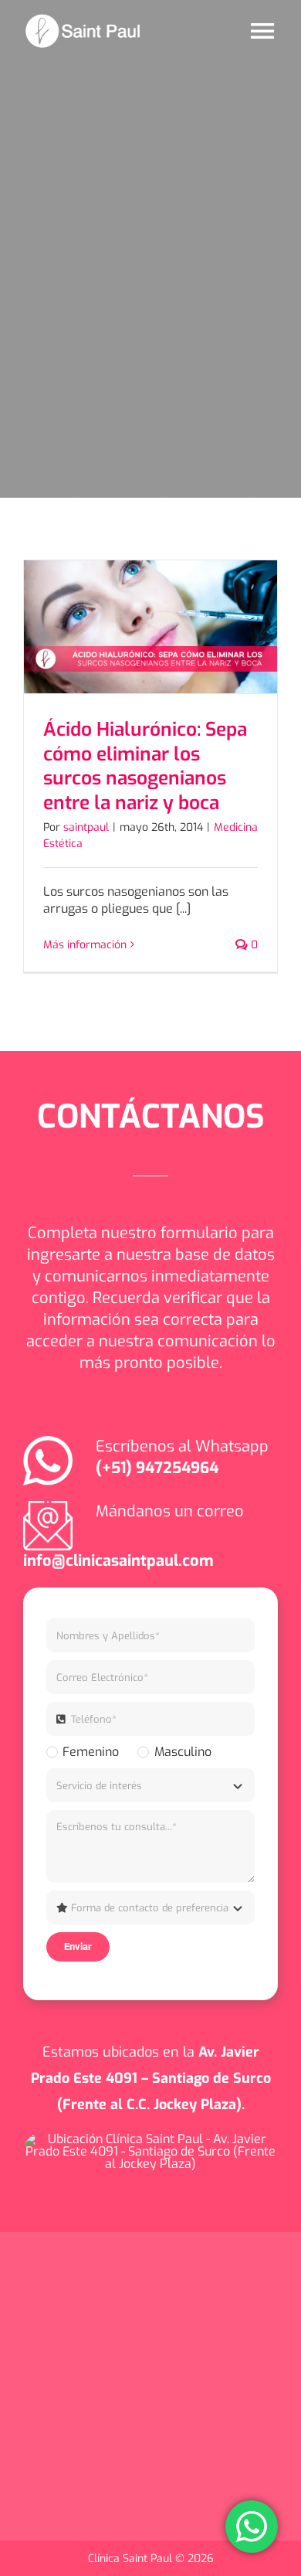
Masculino (183, 1752)
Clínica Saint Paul (132, 2559)
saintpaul (86, 827)
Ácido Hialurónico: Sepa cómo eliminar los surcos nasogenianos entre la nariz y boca (145, 766)
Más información (85, 945)
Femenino (91, 1752)
